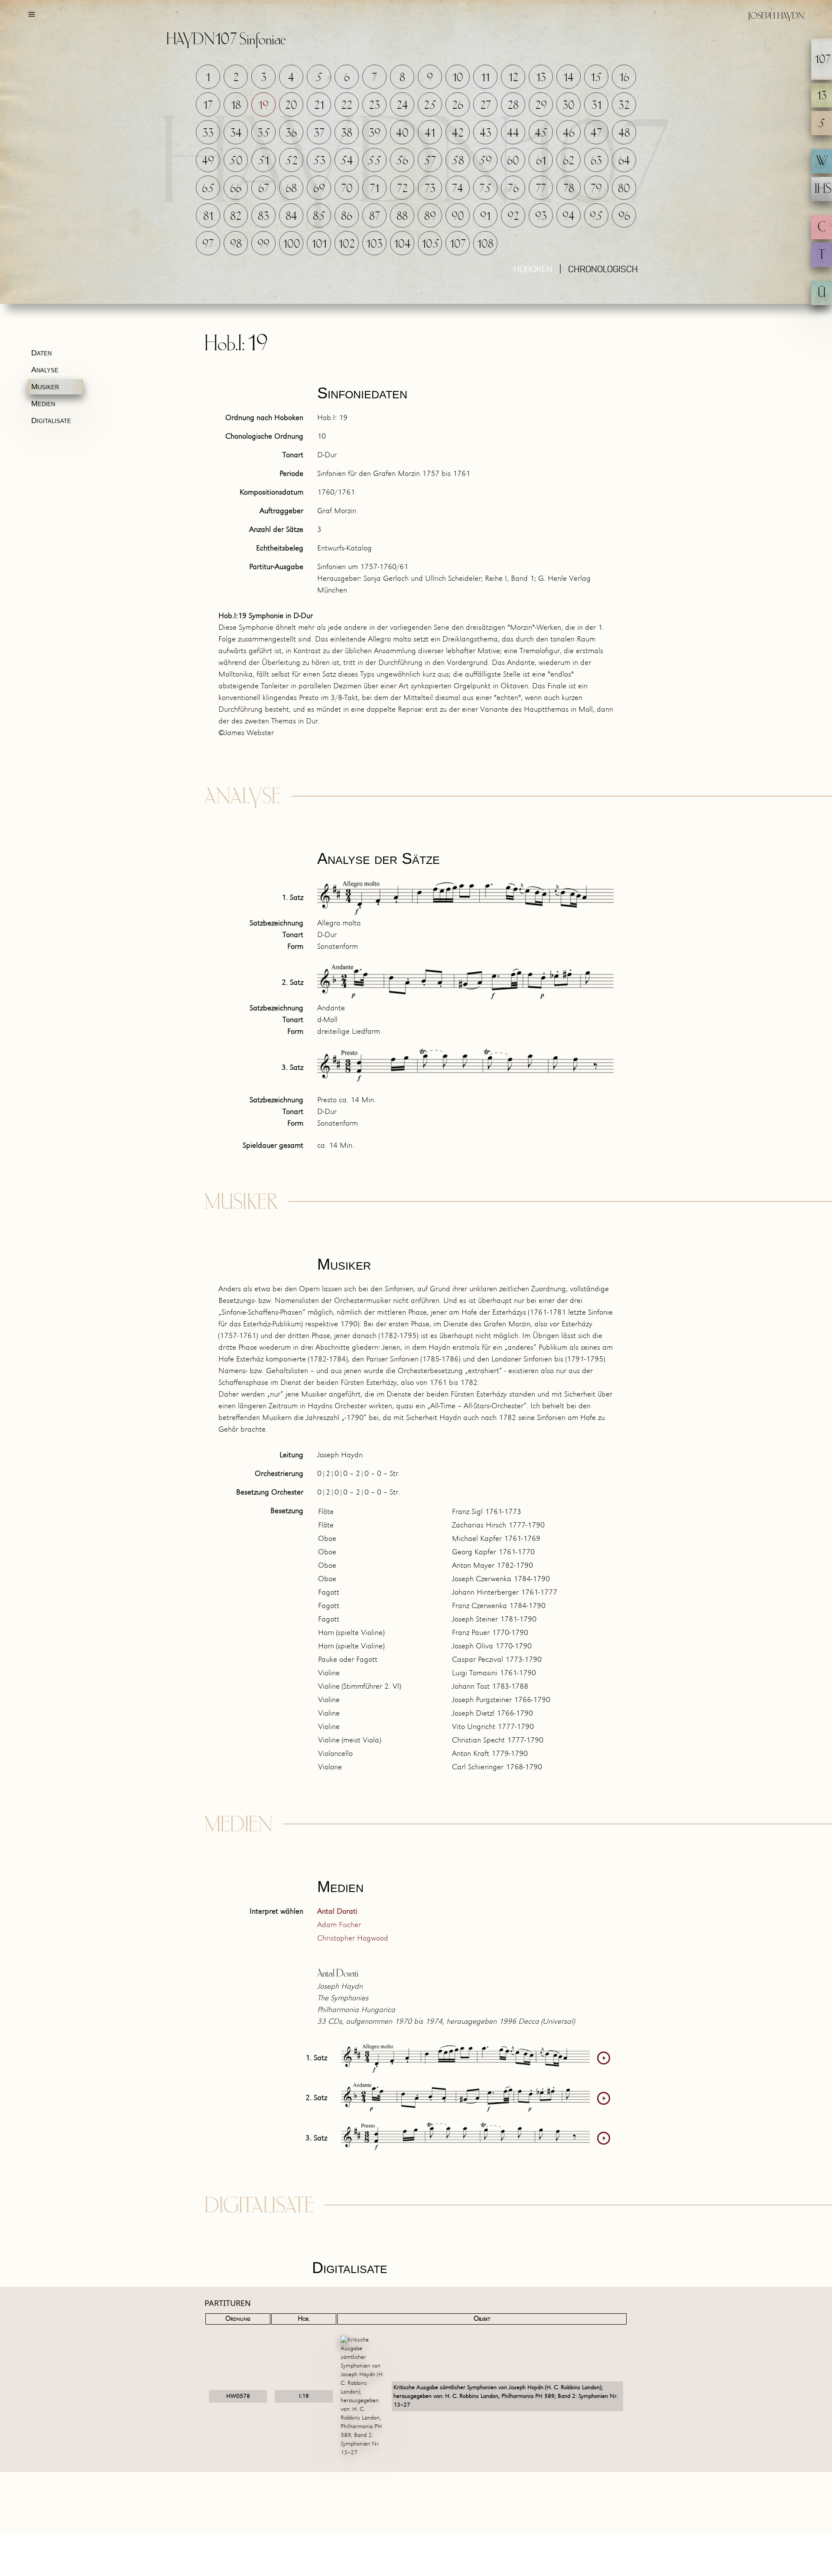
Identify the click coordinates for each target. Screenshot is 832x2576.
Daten (41, 353)
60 (513, 161)
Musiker (45, 387)
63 (596, 161)
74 (458, 189)
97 (208, 244)
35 (264, 133)
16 (624, 78)
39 (375, 133)
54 (347, 161)
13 (541, 78)
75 (485, 189)
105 (431, 244)
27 (486, 106)
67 (264, 189)
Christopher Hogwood (353, 1939)
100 (292, 244)
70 (347, 189)
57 (430, 161)
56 (402, 161)
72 (402, 189)
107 (458, 244)
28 (513, 106)
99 (263, 244)
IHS (823, 190)
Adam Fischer (339, 1925)
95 (596, 217)
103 (374, 244)
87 (375, 217)
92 (513, 217)
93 (541, 217)
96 (624, 217)
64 (624, 161)
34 (236, 133)
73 (430, 189)
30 (569, 106)
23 (374, 106)
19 (263, 106)
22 (347, 106)
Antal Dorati (337, 1912)
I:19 (304, 2396)
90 (458, 217)
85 (319, 217)
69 (319, 189)
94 (569, 217)
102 (347, 244)
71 (374, 189)
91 (485, 217)
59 (485, 161)
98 (236, 244)
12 (513, 78)
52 (291, 161)
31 (596, 106)
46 (569, 133)
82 (236, 217)
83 (263, 217)
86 (347, 217)
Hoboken (533, 270)
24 (402, 106)
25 (430, 106)
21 (319, 106)
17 (208, 106)
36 (291, 133)
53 (319, 161)
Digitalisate (51, 420)
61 (541, 161)
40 (402, 133)
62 (569, 161)
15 (596, 78)
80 (624, 189)
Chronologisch (603, 270)
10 (458, 78)
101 (319, 244)
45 (541, 133)
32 (624, 106)
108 (485, 244)
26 (458, 106)
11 (485, 78)
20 (291, 106)
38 (347, 133)
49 (208, 161)
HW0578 (238, 2396)
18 (236, 106)
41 (430, 133)
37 (319, 133)
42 (458, 133)
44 (513, 133)
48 (624, 133)
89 (430, 217)
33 (208, 133)
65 (208, 189)
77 (541, 189)
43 (486, 133)
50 (236, 161)
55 (374, 161)
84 (291, 217)
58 (458, 161)
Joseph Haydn (776, 16)
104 (402, 244)
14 (569, 78)
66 (236, 189)
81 (208, 217)
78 (569, 189)
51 (263, 161)
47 (596, 133)
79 (596, 189)
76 (513, 189)
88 (402, 217)
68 (291, 189)
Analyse (45, 370)
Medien (43, 404)
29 (541, 106)
